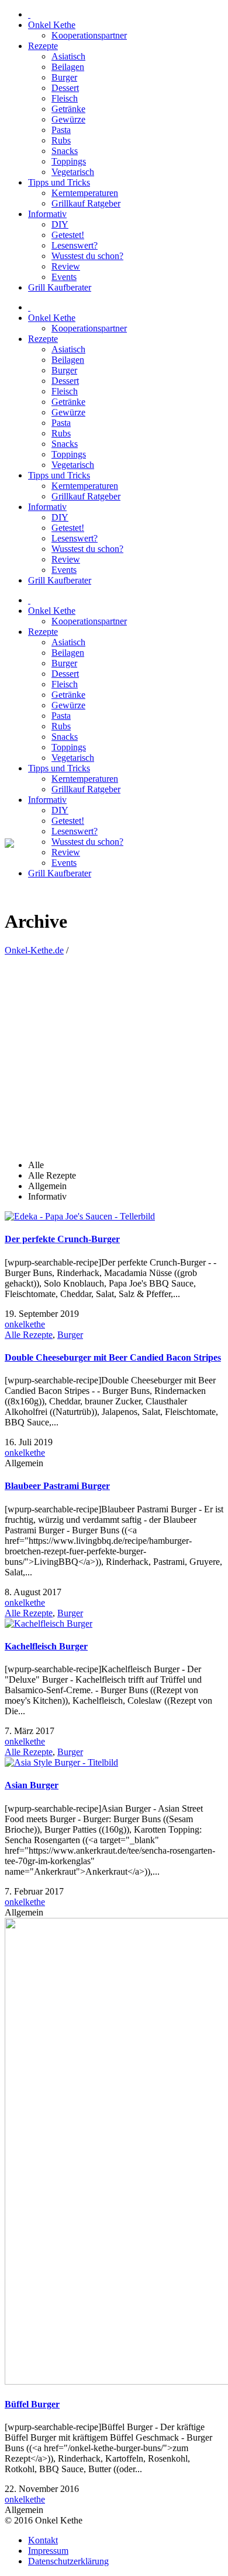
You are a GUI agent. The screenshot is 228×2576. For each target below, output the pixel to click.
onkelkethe (25, 1324)
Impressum (48, 2551)
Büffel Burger (32, 2404)
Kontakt (43, 2540)
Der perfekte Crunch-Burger (62, 1239)
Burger (70, 1335)
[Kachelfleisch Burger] (49, 1623)
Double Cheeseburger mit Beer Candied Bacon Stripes (113, 1357)
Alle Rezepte (29, 1335)
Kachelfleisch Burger (46, 1646)
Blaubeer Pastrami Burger (57, 1486)
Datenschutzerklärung (68, 2561)
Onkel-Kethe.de (34, 950)
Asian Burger (32, 1785)
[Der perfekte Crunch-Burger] (80, 1216)
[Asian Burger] (61, 1762)
